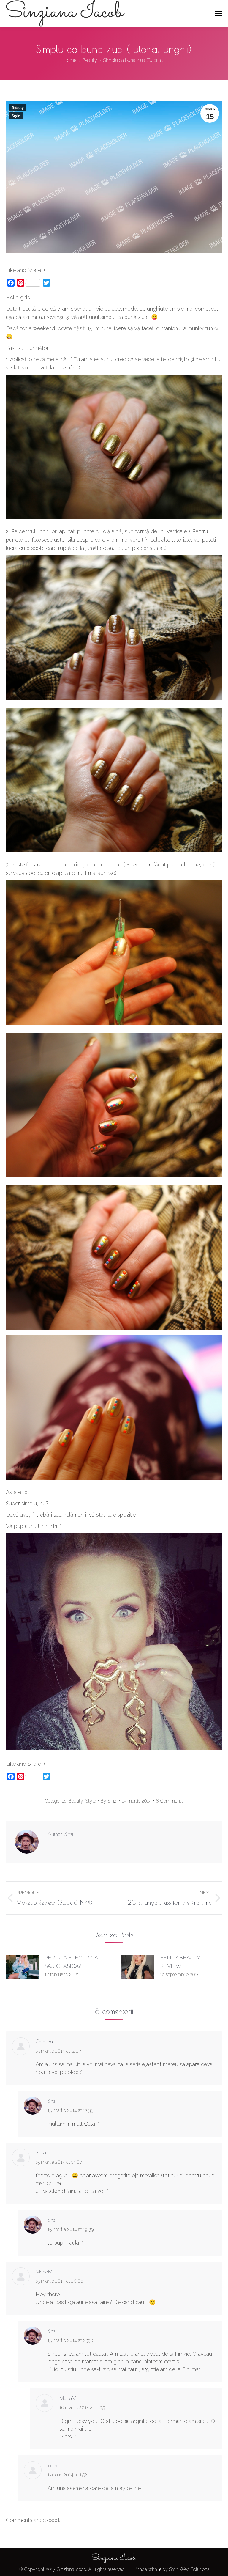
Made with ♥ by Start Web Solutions (172, 2569)
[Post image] (22, 1967)
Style (16, 116)
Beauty (18, 108)
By (109, 1801)
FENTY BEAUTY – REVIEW (182, 1962)
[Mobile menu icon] (218, 13)
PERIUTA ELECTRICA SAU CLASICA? (71, 1962)
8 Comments (170, 1801)
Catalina (44, 2042)
